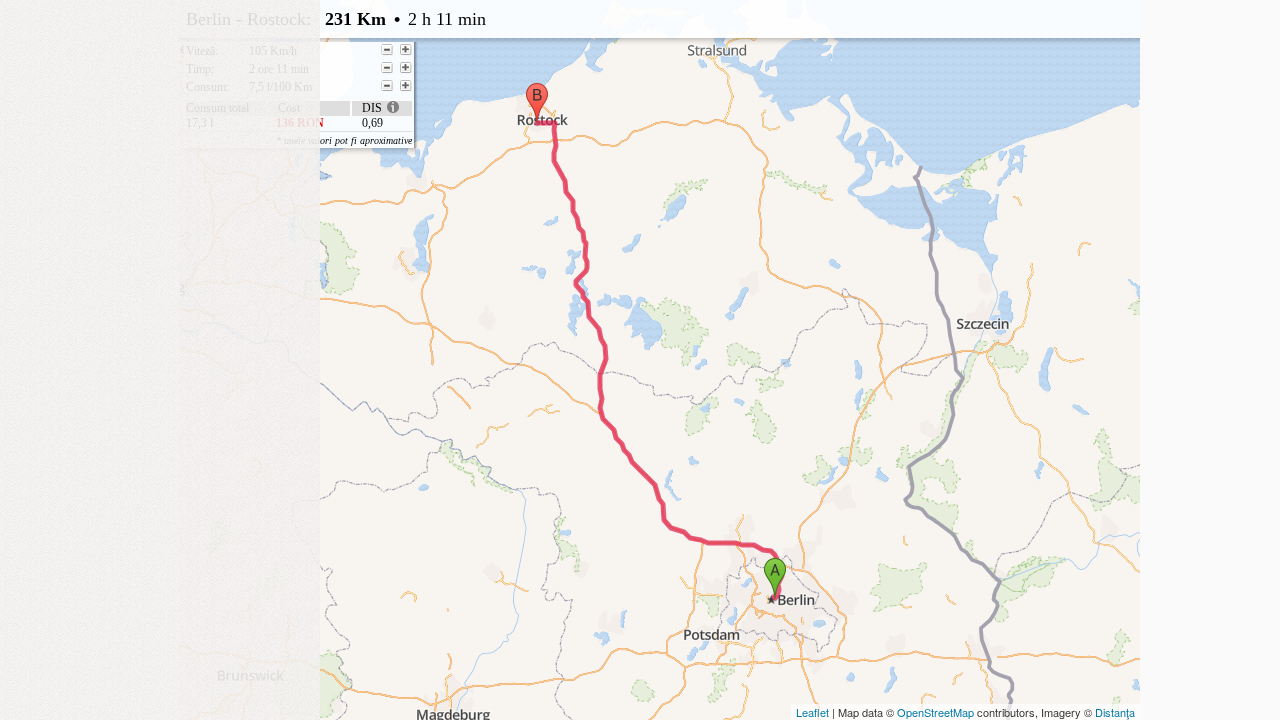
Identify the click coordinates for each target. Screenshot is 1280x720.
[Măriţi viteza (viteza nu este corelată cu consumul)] (406, 50)
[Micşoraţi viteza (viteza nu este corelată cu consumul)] (387, 50)
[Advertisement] (160, 125)
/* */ (587, 73)
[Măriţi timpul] (406, 68)
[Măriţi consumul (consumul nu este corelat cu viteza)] (406, 86)
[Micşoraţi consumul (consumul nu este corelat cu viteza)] (387, 86)
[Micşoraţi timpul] (387, 68)
